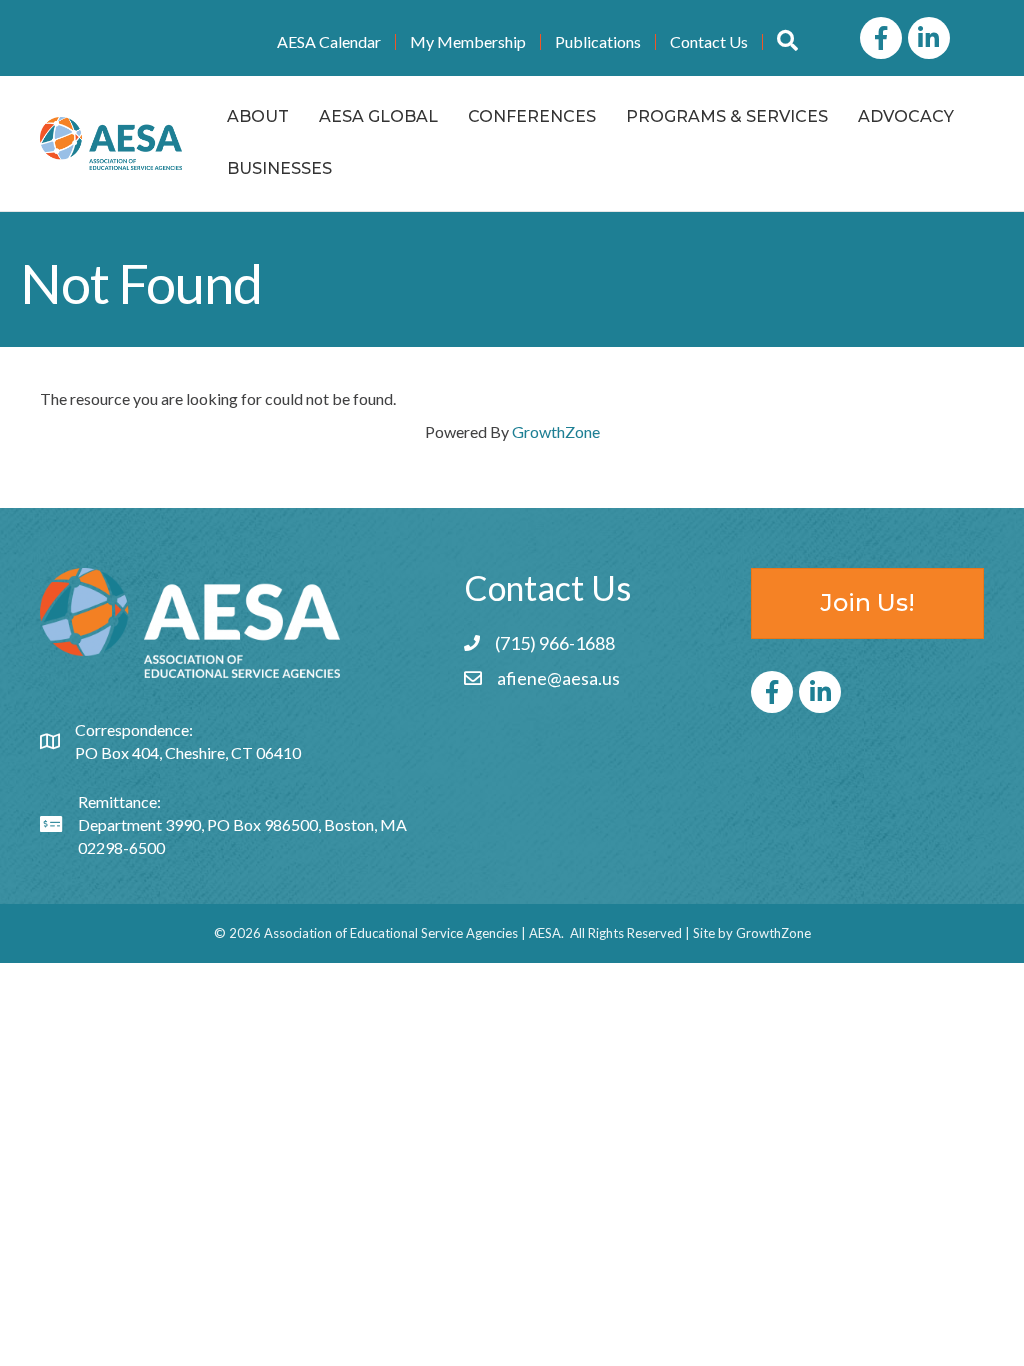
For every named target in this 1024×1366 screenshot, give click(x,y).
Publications (598, 42)
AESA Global (378, 116)
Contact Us (709, 42)
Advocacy (906, 116)
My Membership (468, 42)
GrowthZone (556, 431)
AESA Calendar (329, 42)
